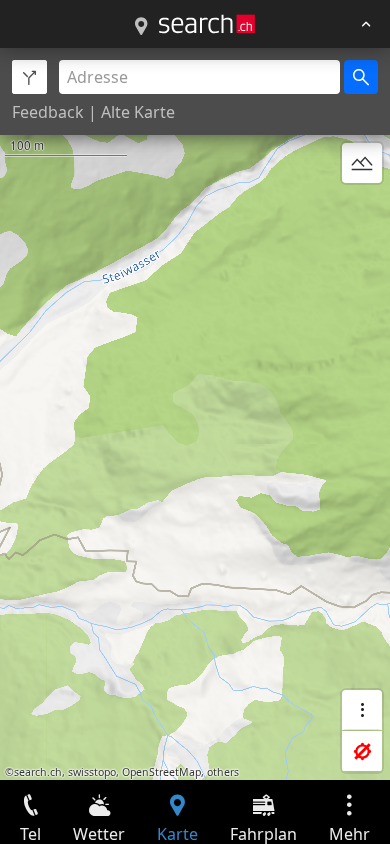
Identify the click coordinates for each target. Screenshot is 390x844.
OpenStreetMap (161, 772)
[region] (195, 414)
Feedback (48, 112)
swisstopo (92, 772)
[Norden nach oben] (362, 211)
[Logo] (207, 24)
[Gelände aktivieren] (362, 163)
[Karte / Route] (141, 27)
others (223, 772)
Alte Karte (138, 112)
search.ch (38, 772)
